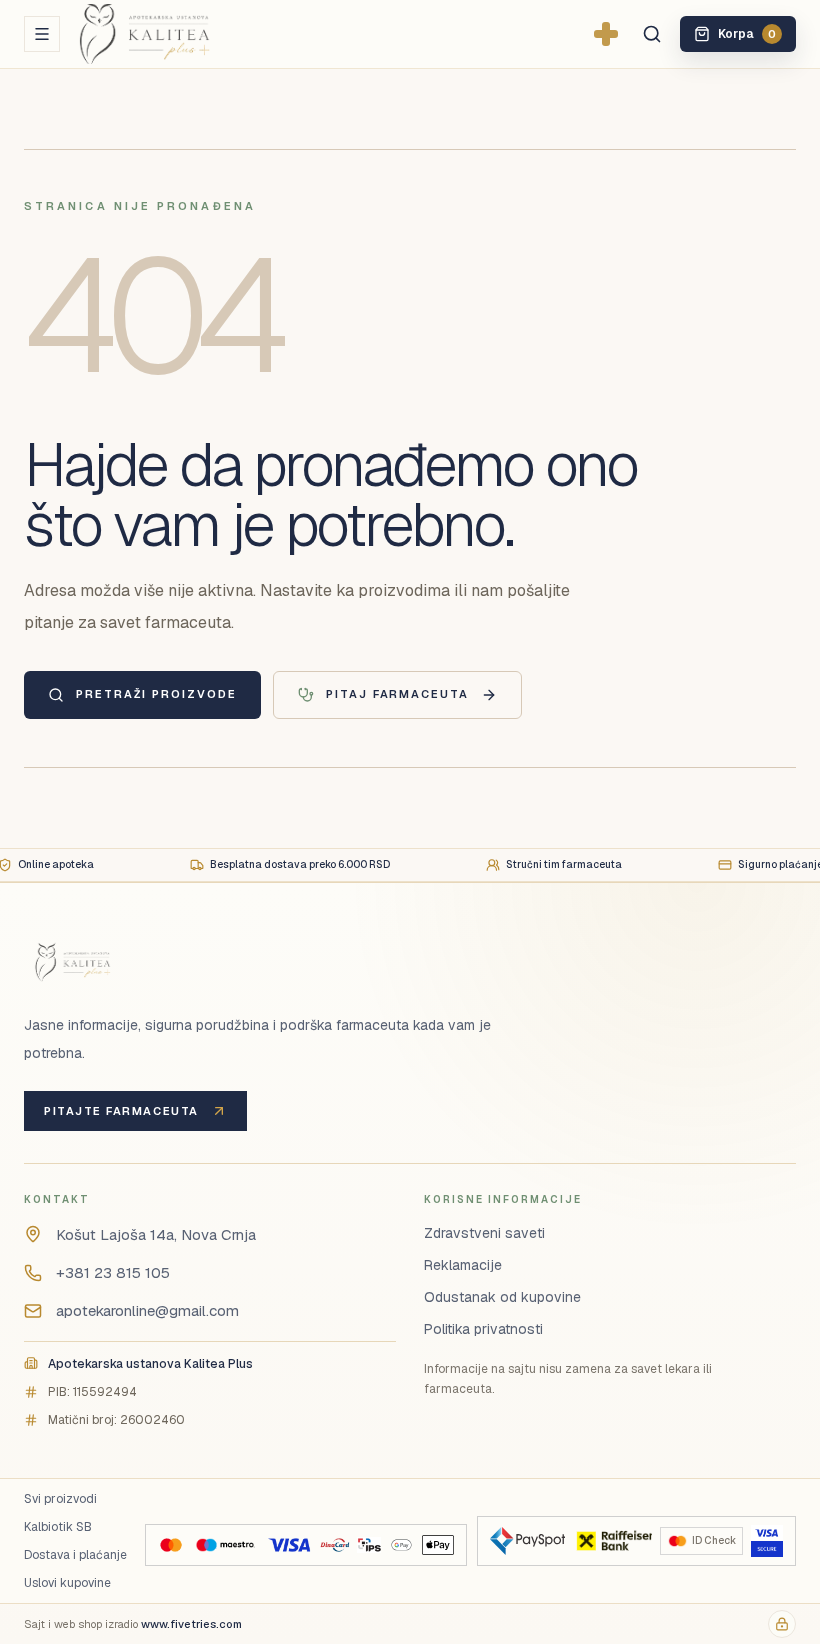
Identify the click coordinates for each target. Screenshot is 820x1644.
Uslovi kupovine (67, 1583)
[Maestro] (225, 1545)
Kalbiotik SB (58, 1527)
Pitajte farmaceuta (121, 1111)
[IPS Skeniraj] (369, 1545)
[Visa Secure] (767, 1541)
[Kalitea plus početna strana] (177, 34)
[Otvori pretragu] (652, 34)
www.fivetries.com (191, 1624)
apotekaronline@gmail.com (147, 1310)
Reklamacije (463, 1265)
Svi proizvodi (60, 1499)
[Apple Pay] (437, 1545)
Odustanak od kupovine (502, 1297)
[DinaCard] (334, 1545)
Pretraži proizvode (156, 694)
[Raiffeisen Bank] (612, 1541)
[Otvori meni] (42, 34)
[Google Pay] (401, 1545)
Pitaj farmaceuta (398, 694)
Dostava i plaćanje (75, 1555)
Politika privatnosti (483, 1329)
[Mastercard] (171, 1545)
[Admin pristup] (782, 1624)
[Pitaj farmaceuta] (606, 34)
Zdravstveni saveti (484, 1233)
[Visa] (289, 1545)
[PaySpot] (527, 1541)
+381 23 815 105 (113, 1272)
